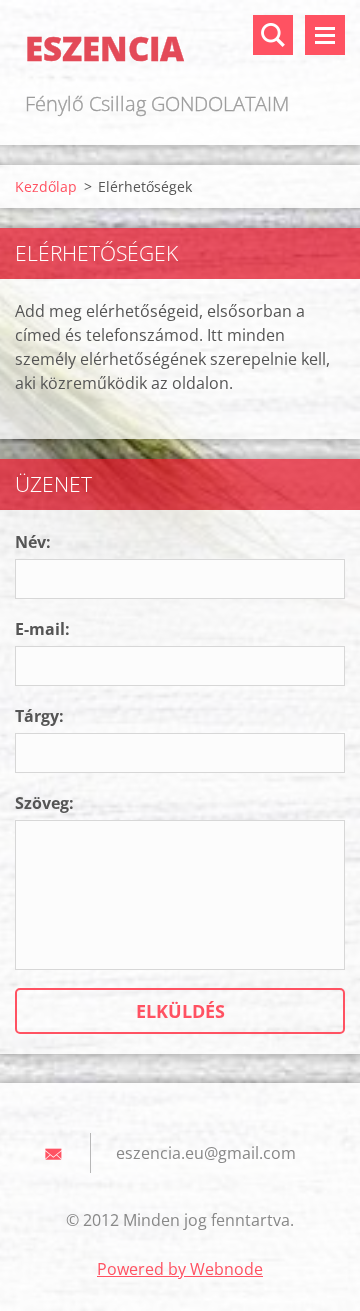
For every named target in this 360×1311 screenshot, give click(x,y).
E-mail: (42, 629)
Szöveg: (44, 803)
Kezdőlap (46, 186)
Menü (325, 35)
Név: (33, 542)
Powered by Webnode (180, 1269)
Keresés (273, 35)
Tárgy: (39, 716)
